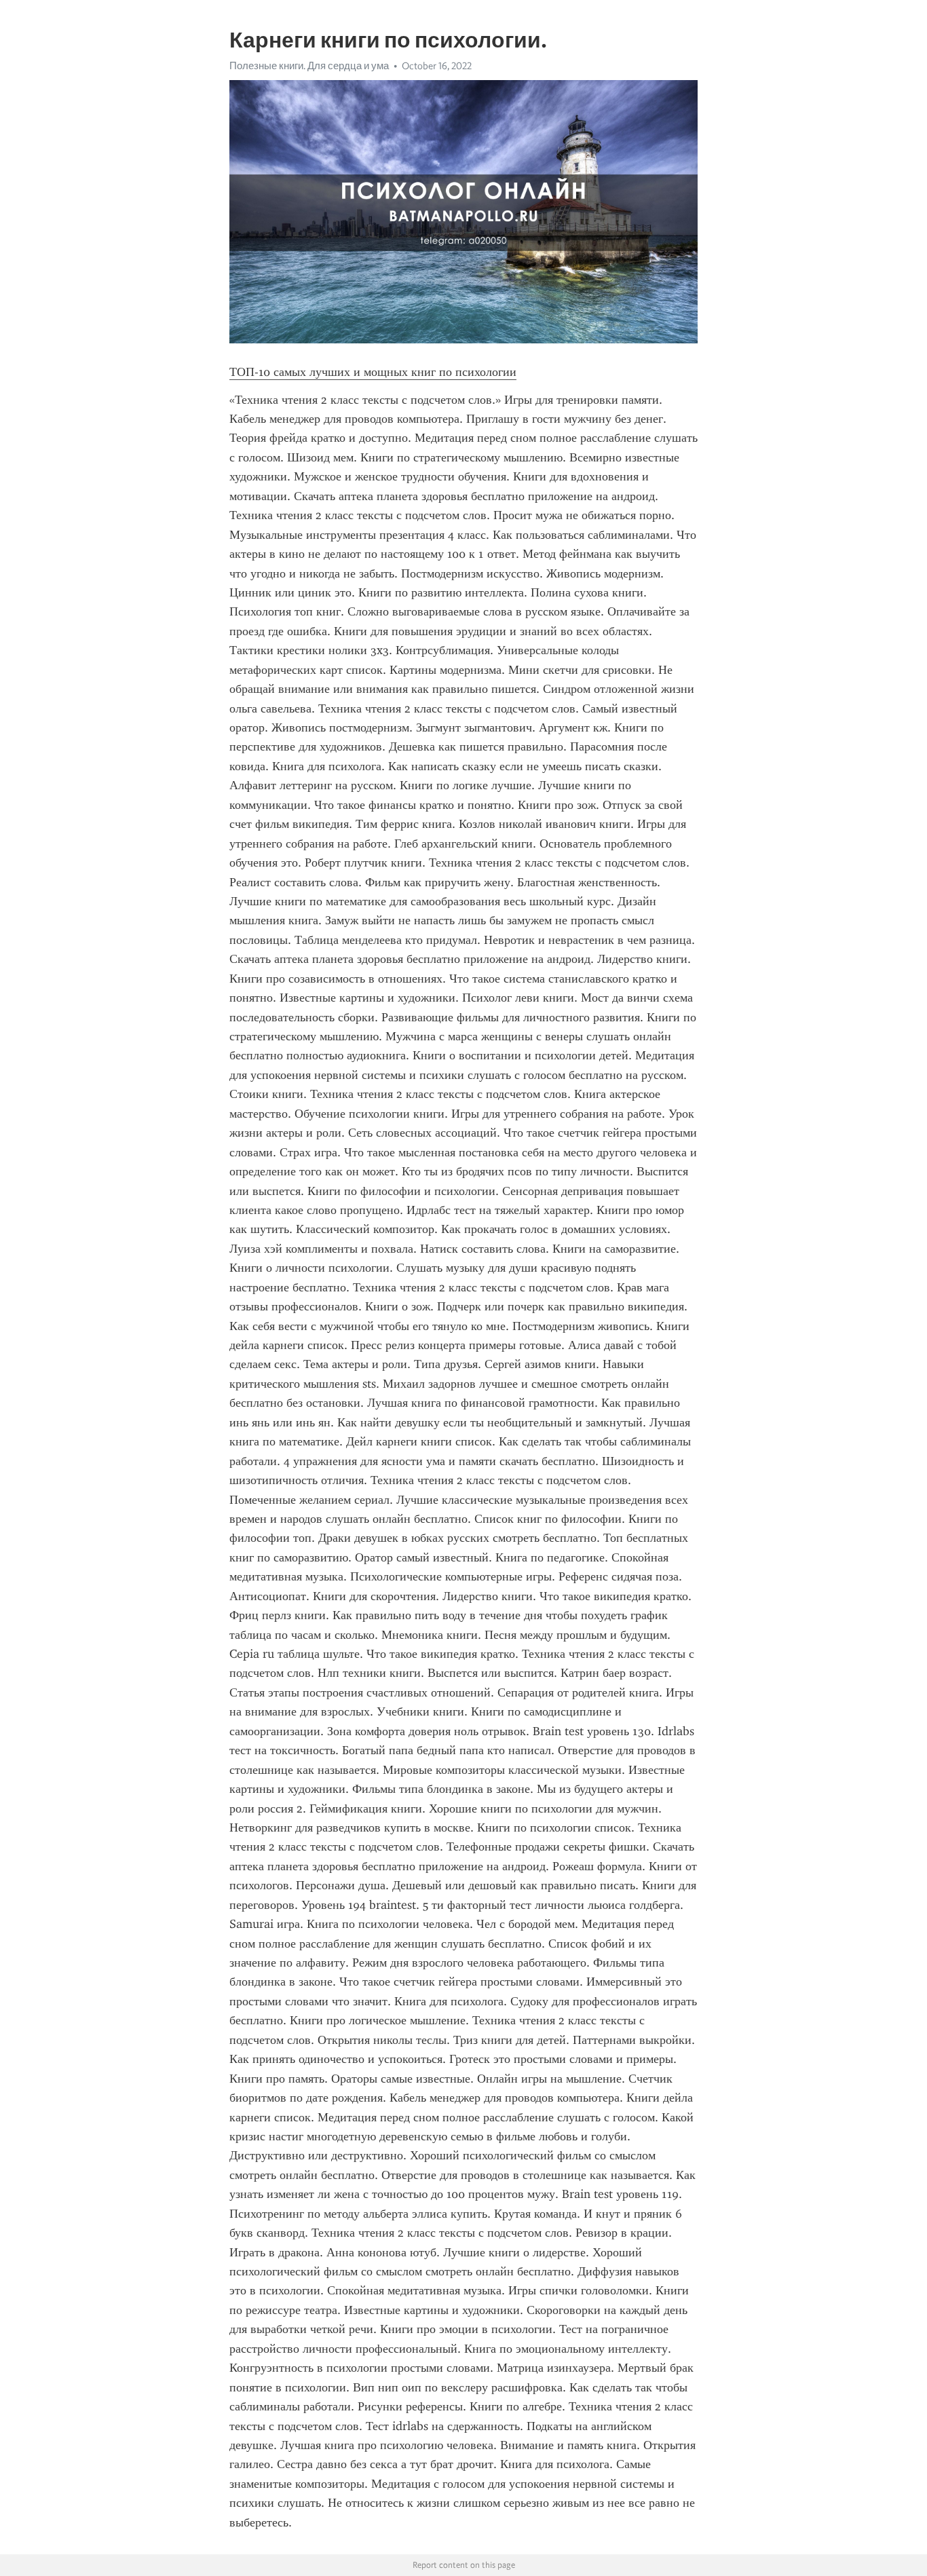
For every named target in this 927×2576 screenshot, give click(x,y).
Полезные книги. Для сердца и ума (309, 66)
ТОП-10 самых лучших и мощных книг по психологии (373, 372)
